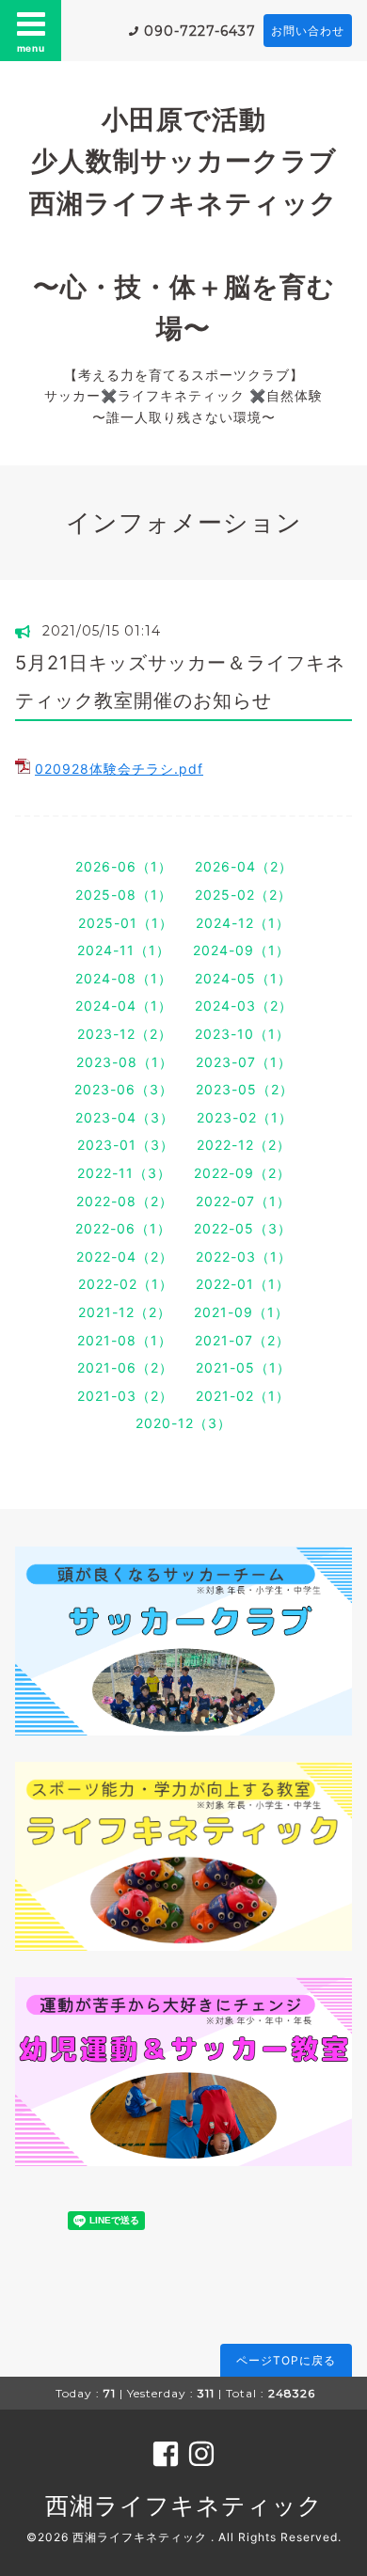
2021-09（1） (241, 1312)
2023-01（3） (126, 1145)
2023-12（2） (125, 1034)
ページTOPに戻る (286, 2360)
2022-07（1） (243, 1201)
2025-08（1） (124, 895)
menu (31, 48)
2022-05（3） (243, 1228)
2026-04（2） (244, 866)
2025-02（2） (243, 895)
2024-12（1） (243, 923)
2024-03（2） (244, 1005)
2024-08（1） (124, 978)
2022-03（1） (244, 1257)
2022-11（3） (124, 1173)
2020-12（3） (183, 1423)
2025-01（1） (126, 923)
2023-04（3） (125, 1117)
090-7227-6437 (200, 31)
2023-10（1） (242, 1034)
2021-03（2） (125, 1396)
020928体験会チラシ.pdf (119, 769)
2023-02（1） (245, 1117)
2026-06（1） (124, 866)
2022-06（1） (123, 1228)
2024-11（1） (124, 950)
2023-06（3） (124, 1089)
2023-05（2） (245, 1089)
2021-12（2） (125, 1312)
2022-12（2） (244, 1145)
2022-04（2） (125, 1257)
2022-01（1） (243, 1284)
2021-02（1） (243, 1396)
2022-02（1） (126, 1284)
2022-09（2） (242, 1173)
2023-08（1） (125, 1062)
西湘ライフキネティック (184, 2505)
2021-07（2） (242, 1340)
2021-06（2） (125, 1367)
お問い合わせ (308, 31)
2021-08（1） (125, 1340)
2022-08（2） (125, 1201)
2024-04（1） (124, 1005)
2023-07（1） (244, 1062)
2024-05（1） (243, 978)
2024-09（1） (241, 950)
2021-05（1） (243, 1367)
